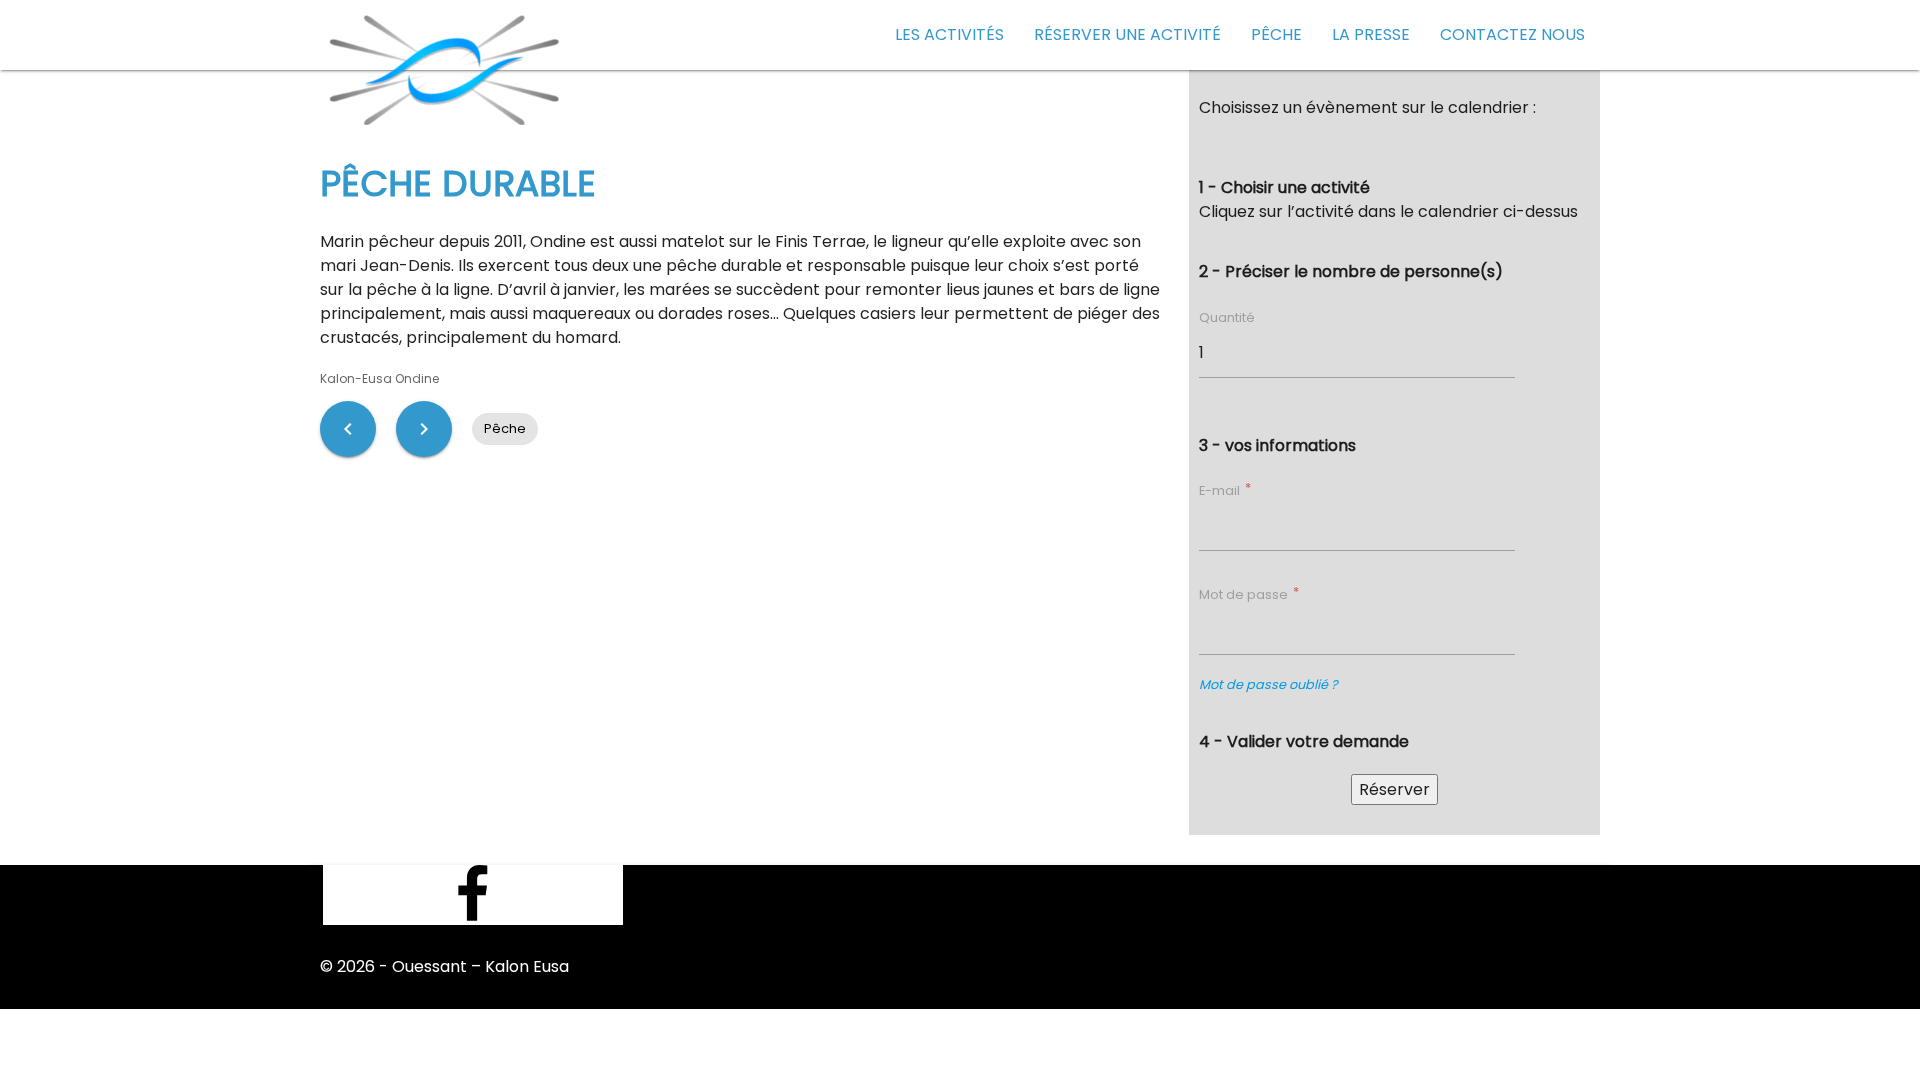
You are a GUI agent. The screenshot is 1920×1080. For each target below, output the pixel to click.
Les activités (949, 34)
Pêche (1276, 34)
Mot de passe (1245, 594)
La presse (1371, 34)
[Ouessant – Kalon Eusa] (446, 65)
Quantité (1227, 317)
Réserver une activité (1127, 34)
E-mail (1221, 490)
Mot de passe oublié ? (1268, 684)
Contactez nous (1512, 34)
